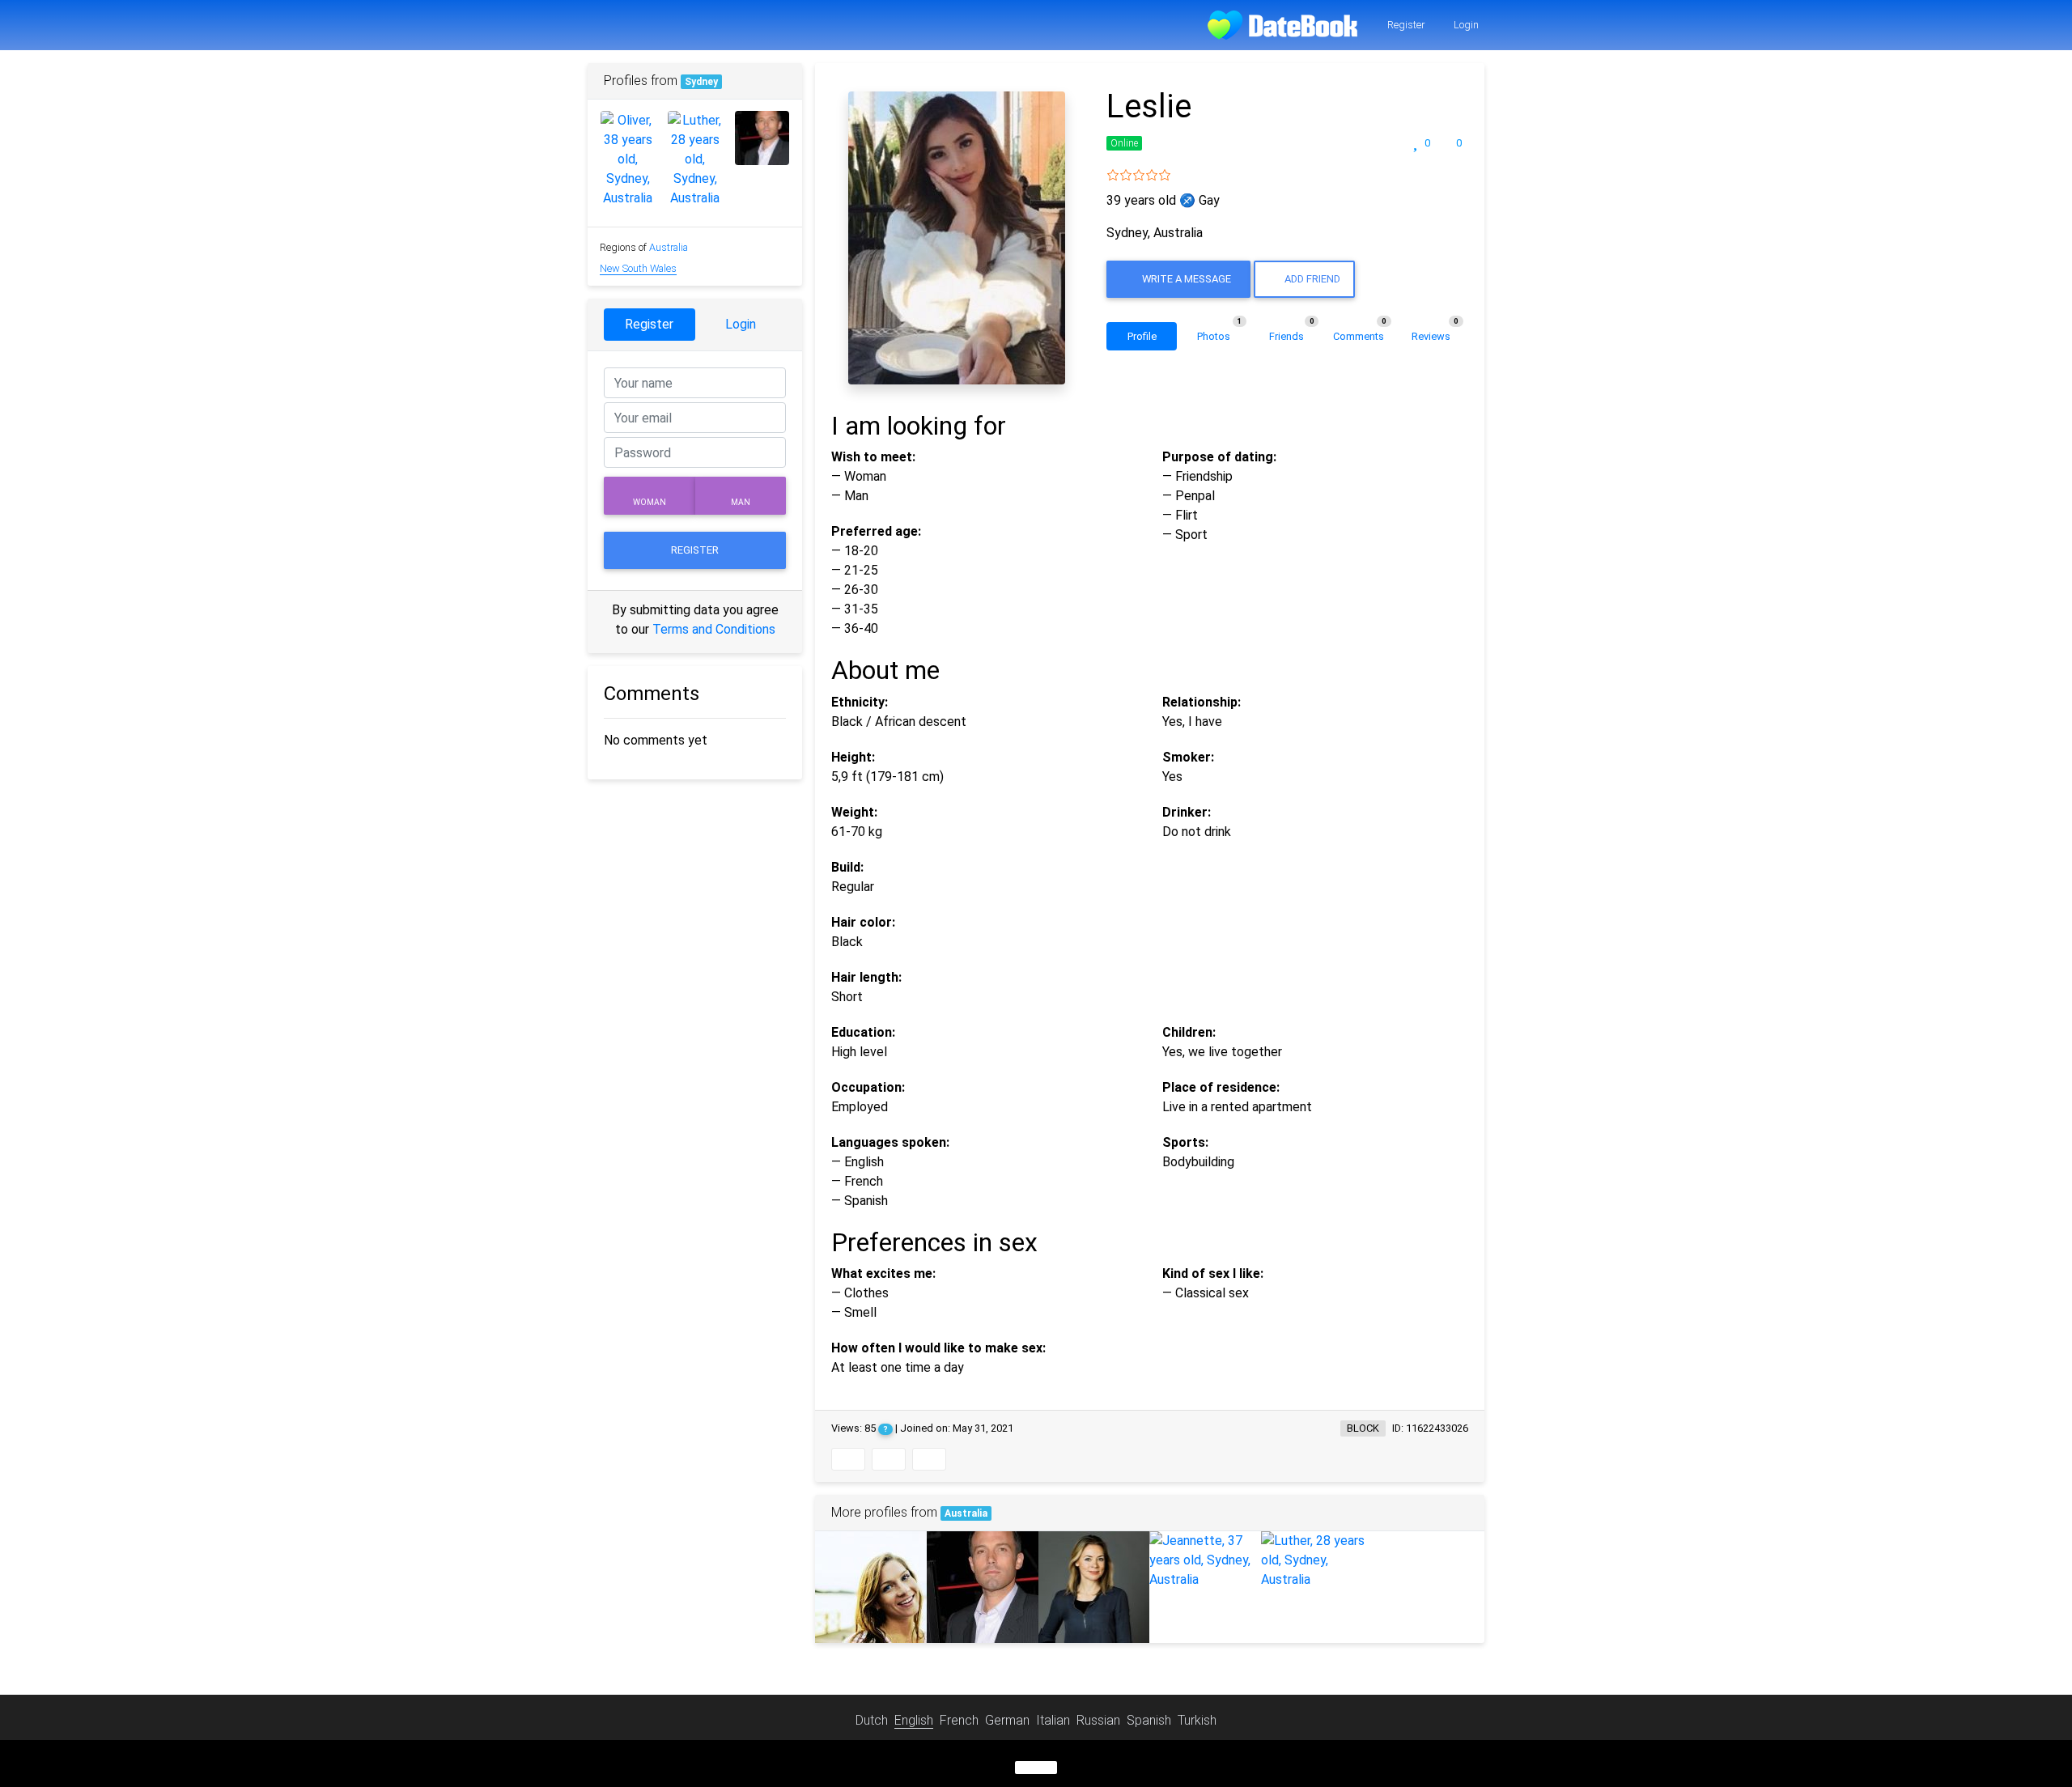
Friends (1292, 332)
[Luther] (1317, 1560)
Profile (1142, 336)
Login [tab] (741, 324)
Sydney (701, 82)
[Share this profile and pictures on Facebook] (848, 1459)
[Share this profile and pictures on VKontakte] (929, 1459)
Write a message (1185, 279)
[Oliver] (871, 1587)
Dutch (872, 1720)
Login (1465, 25)
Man (741, 502)
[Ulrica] (1094, 1587)
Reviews (1435, 332)
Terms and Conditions (714, 629)
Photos (1219, 332)
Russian (1098, 1720)
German (1007, 1720)
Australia (966, 1513)
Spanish (1149, 1720)
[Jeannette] (1205, 1560)
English (914, 1720)
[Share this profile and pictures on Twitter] (889, 1459)
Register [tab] (649, 324)
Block (1363, 1428)
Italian (1053, 1720)
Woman (650, 502)
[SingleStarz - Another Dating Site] (1282, 25)
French (959, 1720)
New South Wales (638, 268)
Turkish (1197, 1720)
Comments (1360, 332)
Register (1405, 25)
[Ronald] (983, 1587)
